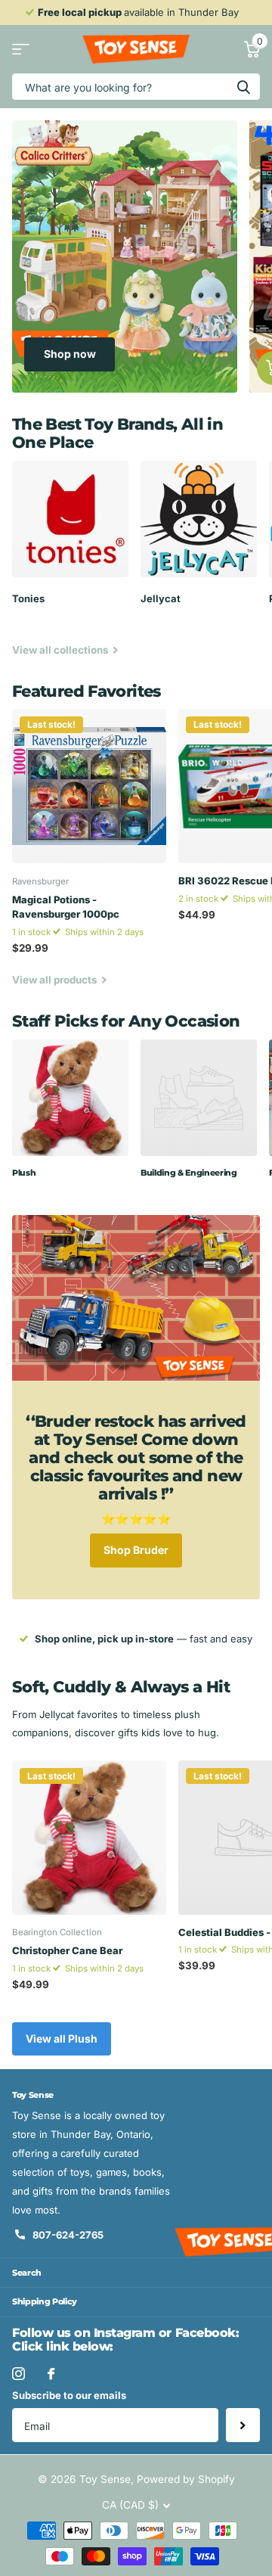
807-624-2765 (68, 2235)
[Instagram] (19, 2374)
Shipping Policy (45, 2301)
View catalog (21, 50)
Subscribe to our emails (69, 2395)
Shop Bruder (136, 1550)
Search (27, 2273)
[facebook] (51, 2374)
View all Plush (62, 2038)
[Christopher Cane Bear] (89, 1838)
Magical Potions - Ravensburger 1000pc (66, 907)
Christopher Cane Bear (67, 1950)
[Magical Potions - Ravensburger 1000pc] (89, 786)
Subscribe (243, 2425)
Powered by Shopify (186, 2479)
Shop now (70, 354)
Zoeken (243, 87)
